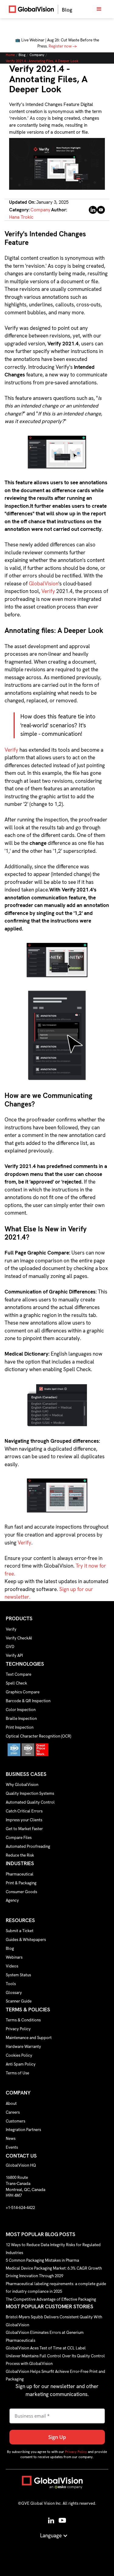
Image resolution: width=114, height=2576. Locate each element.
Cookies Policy (19, 2055)
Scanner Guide (19, 2001)
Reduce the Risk (20, 1855)
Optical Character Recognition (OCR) (38, 1736)
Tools (11, 1984)
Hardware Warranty (23, 2047)
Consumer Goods (21, 1892)
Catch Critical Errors (24, 1811)
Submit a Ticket (20, 1931)
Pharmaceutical (20, 1874)
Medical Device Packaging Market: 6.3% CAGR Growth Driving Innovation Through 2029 (54, 2272)
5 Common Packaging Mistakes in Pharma (42, 2260)
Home (10, 55)
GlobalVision (44, 584)
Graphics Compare (23, 1692)
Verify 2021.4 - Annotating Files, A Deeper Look (42, 61)
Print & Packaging (21, 1883)
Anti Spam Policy (21, 2064)
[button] (99, 9)
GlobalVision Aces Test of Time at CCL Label (46, 2348)
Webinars (14, 1957)
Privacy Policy (18, 2029)
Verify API (14, 1655)
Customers (16, 2121)
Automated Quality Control (30, 1802)
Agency (12, 1900)
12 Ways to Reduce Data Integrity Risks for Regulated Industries (53, 2249)
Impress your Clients (24, 1820)
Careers (13, 2112)
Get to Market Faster (24, 1829)
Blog (22, 55)
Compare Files (19, 1838)
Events (12, 2147)
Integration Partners (23, 2130)
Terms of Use (17, 2073)
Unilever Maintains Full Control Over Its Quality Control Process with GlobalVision (55, 2360)
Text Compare (19, 1674)
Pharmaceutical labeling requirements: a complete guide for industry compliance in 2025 (56, 2287)
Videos (12, 1966)
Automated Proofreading (28, 1846)
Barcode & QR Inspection (28, 1701)
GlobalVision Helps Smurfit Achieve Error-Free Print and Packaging (55, 2375)
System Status (18, 1975)
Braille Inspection (21, 1719)
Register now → (63, 46)
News (11, 2138)
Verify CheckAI (19, 1638)
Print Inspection (20, 1727)
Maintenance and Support (29, 2038)
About (11, 2103)
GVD (10, 1647)
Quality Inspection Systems (30, 1793)
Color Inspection (21, 1710)
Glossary (14, 1993)
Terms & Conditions (23, 2020)
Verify (48, 591)
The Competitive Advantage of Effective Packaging (51, 2299)
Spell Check (16, 1683)
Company (37, 55)
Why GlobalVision (22, 1785)
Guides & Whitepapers (26, 1940)
